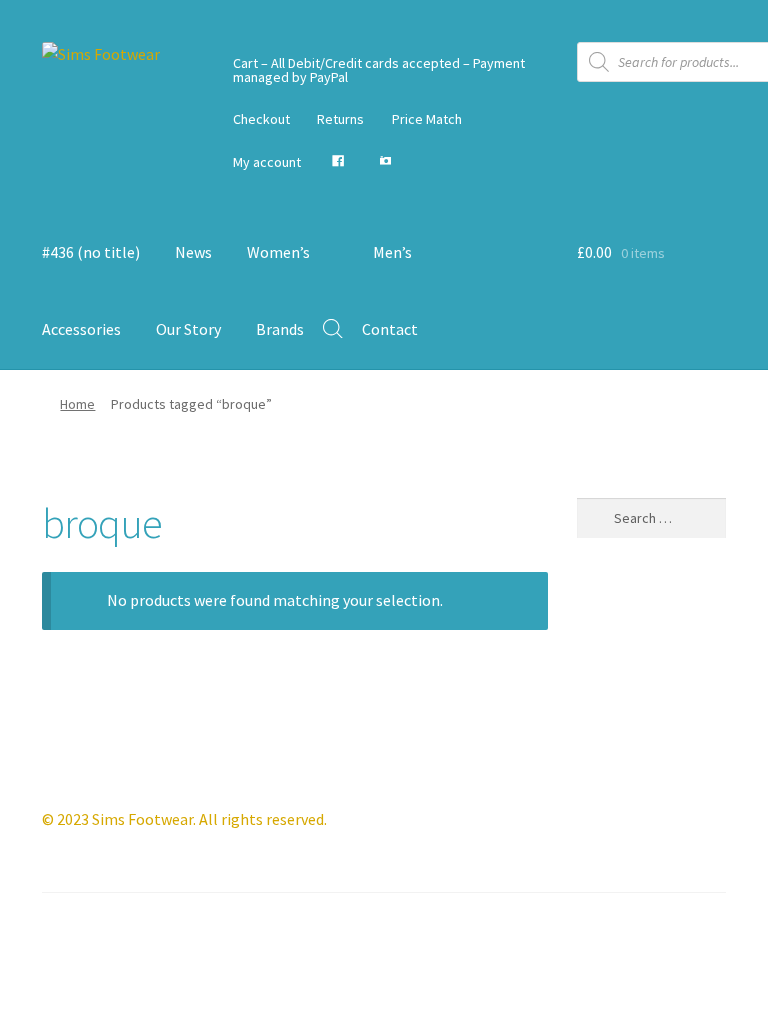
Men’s (392, 252)
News (193, 252)
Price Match (427, 119)
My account (267, 162)
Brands (280, 329)
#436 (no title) (91, 252)
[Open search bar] (333, 328)
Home (77, 404)
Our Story (188, 329)
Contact (390, 329)
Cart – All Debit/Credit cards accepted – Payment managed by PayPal (379, 70)
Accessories (81, 329)
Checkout (261, 119)
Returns (340, 119)
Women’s (278, 252)
